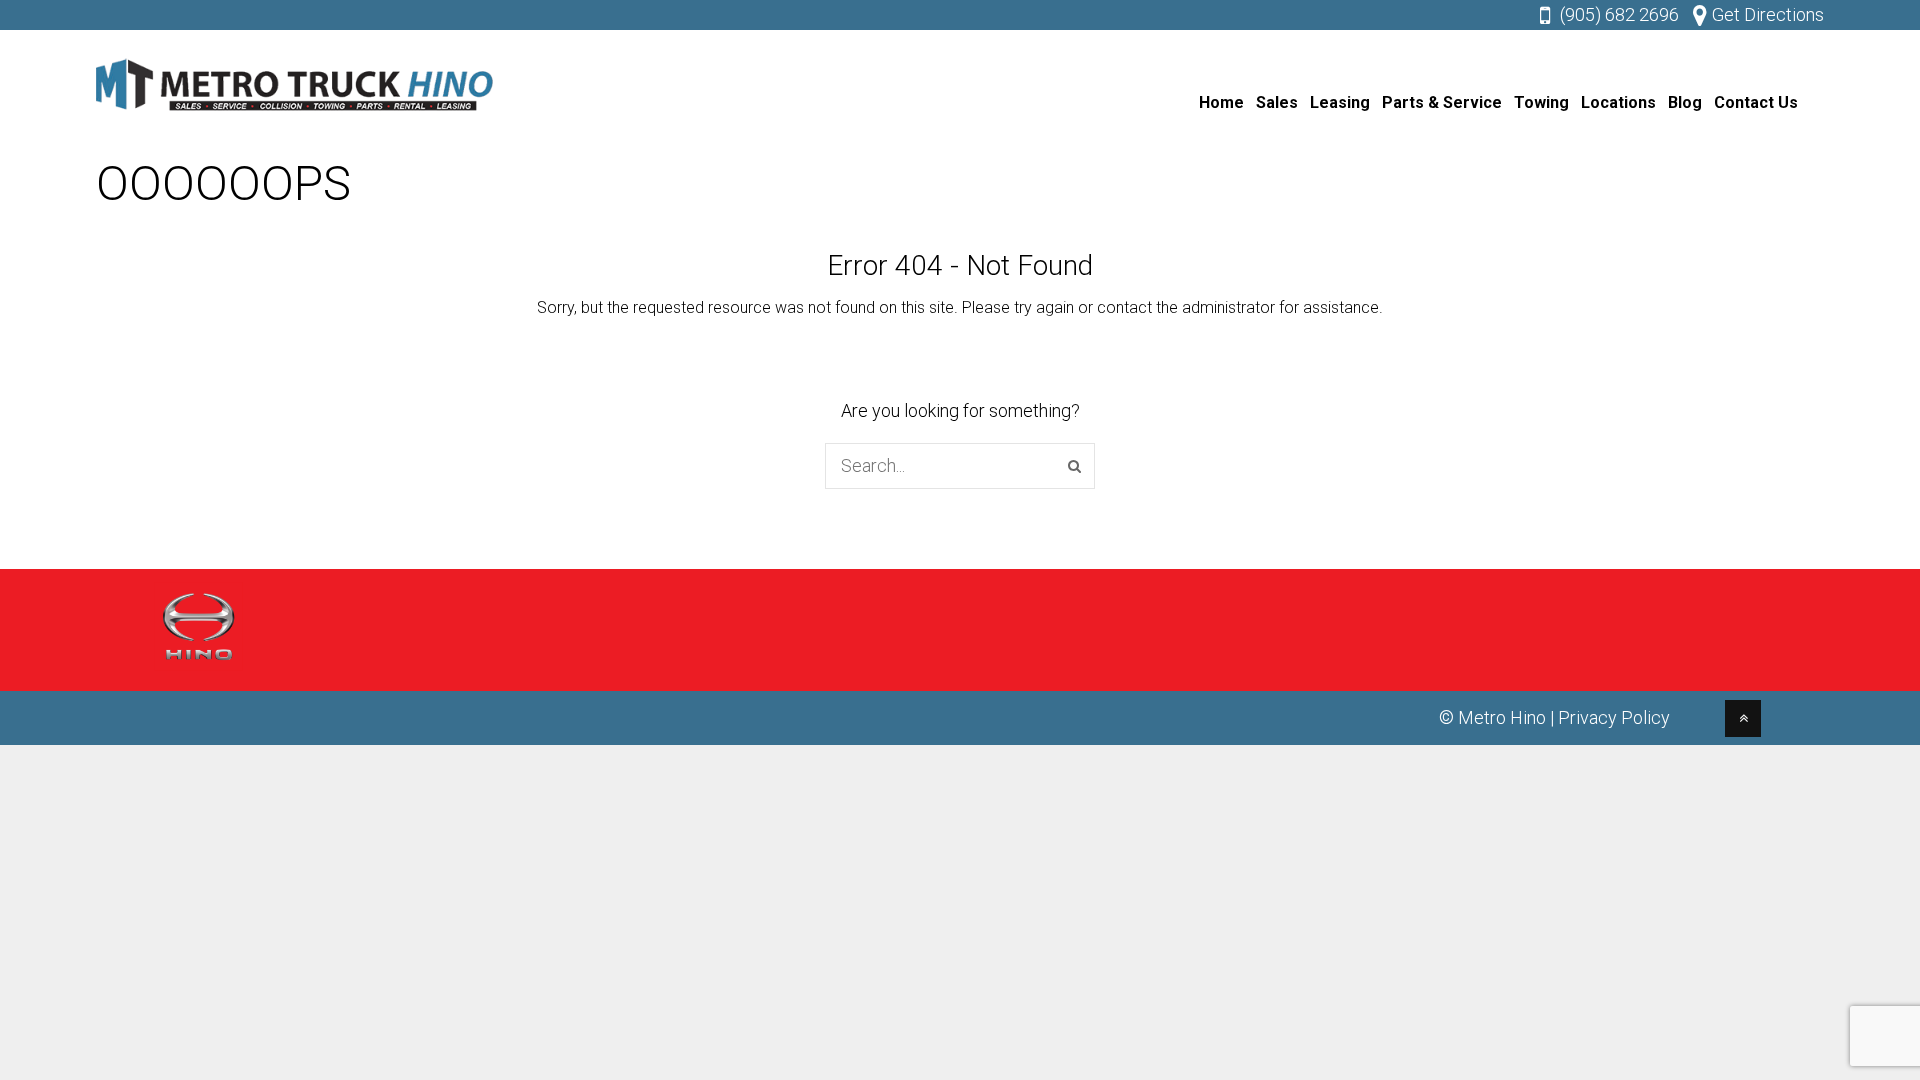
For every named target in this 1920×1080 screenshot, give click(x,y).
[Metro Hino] (296, 115)
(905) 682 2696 (1619, 14)
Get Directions (1768, 14)
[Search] (1074, 466)
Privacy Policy (1614, 717)
